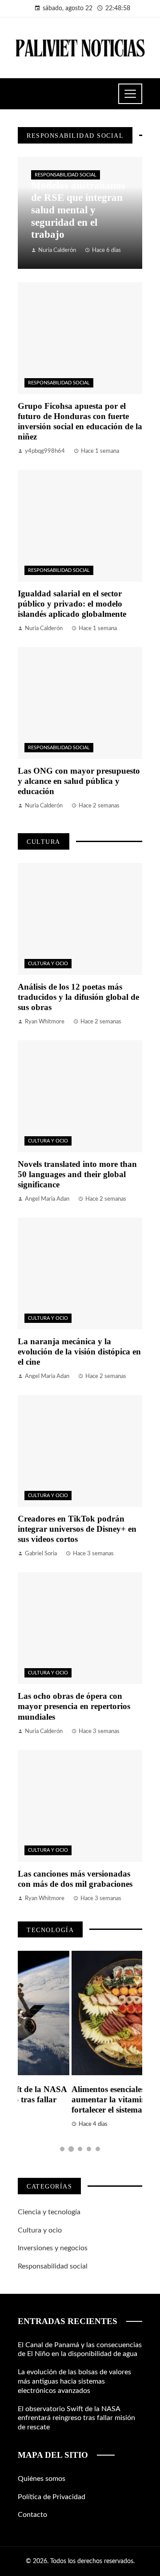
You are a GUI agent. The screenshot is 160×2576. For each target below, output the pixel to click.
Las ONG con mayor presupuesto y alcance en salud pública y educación (79, 781)
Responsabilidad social (66, 175)
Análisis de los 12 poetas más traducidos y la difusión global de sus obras (78, 997)
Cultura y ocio (48, 964)
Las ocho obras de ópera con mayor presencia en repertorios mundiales (74, 1706)
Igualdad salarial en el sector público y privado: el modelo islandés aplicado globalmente (72, 604)
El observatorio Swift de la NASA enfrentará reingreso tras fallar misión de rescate (76, 2418)
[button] (62, 2149)
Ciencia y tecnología (49, 2212)
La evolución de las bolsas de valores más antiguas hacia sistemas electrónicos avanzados (74, 2381)
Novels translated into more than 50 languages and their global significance (77, 1174)
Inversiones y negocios (53, 2248)
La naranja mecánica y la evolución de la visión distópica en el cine (79, 1352)
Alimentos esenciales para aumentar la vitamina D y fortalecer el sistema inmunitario (76, 2099)
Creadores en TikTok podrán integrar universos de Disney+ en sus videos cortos (77, 1529)
